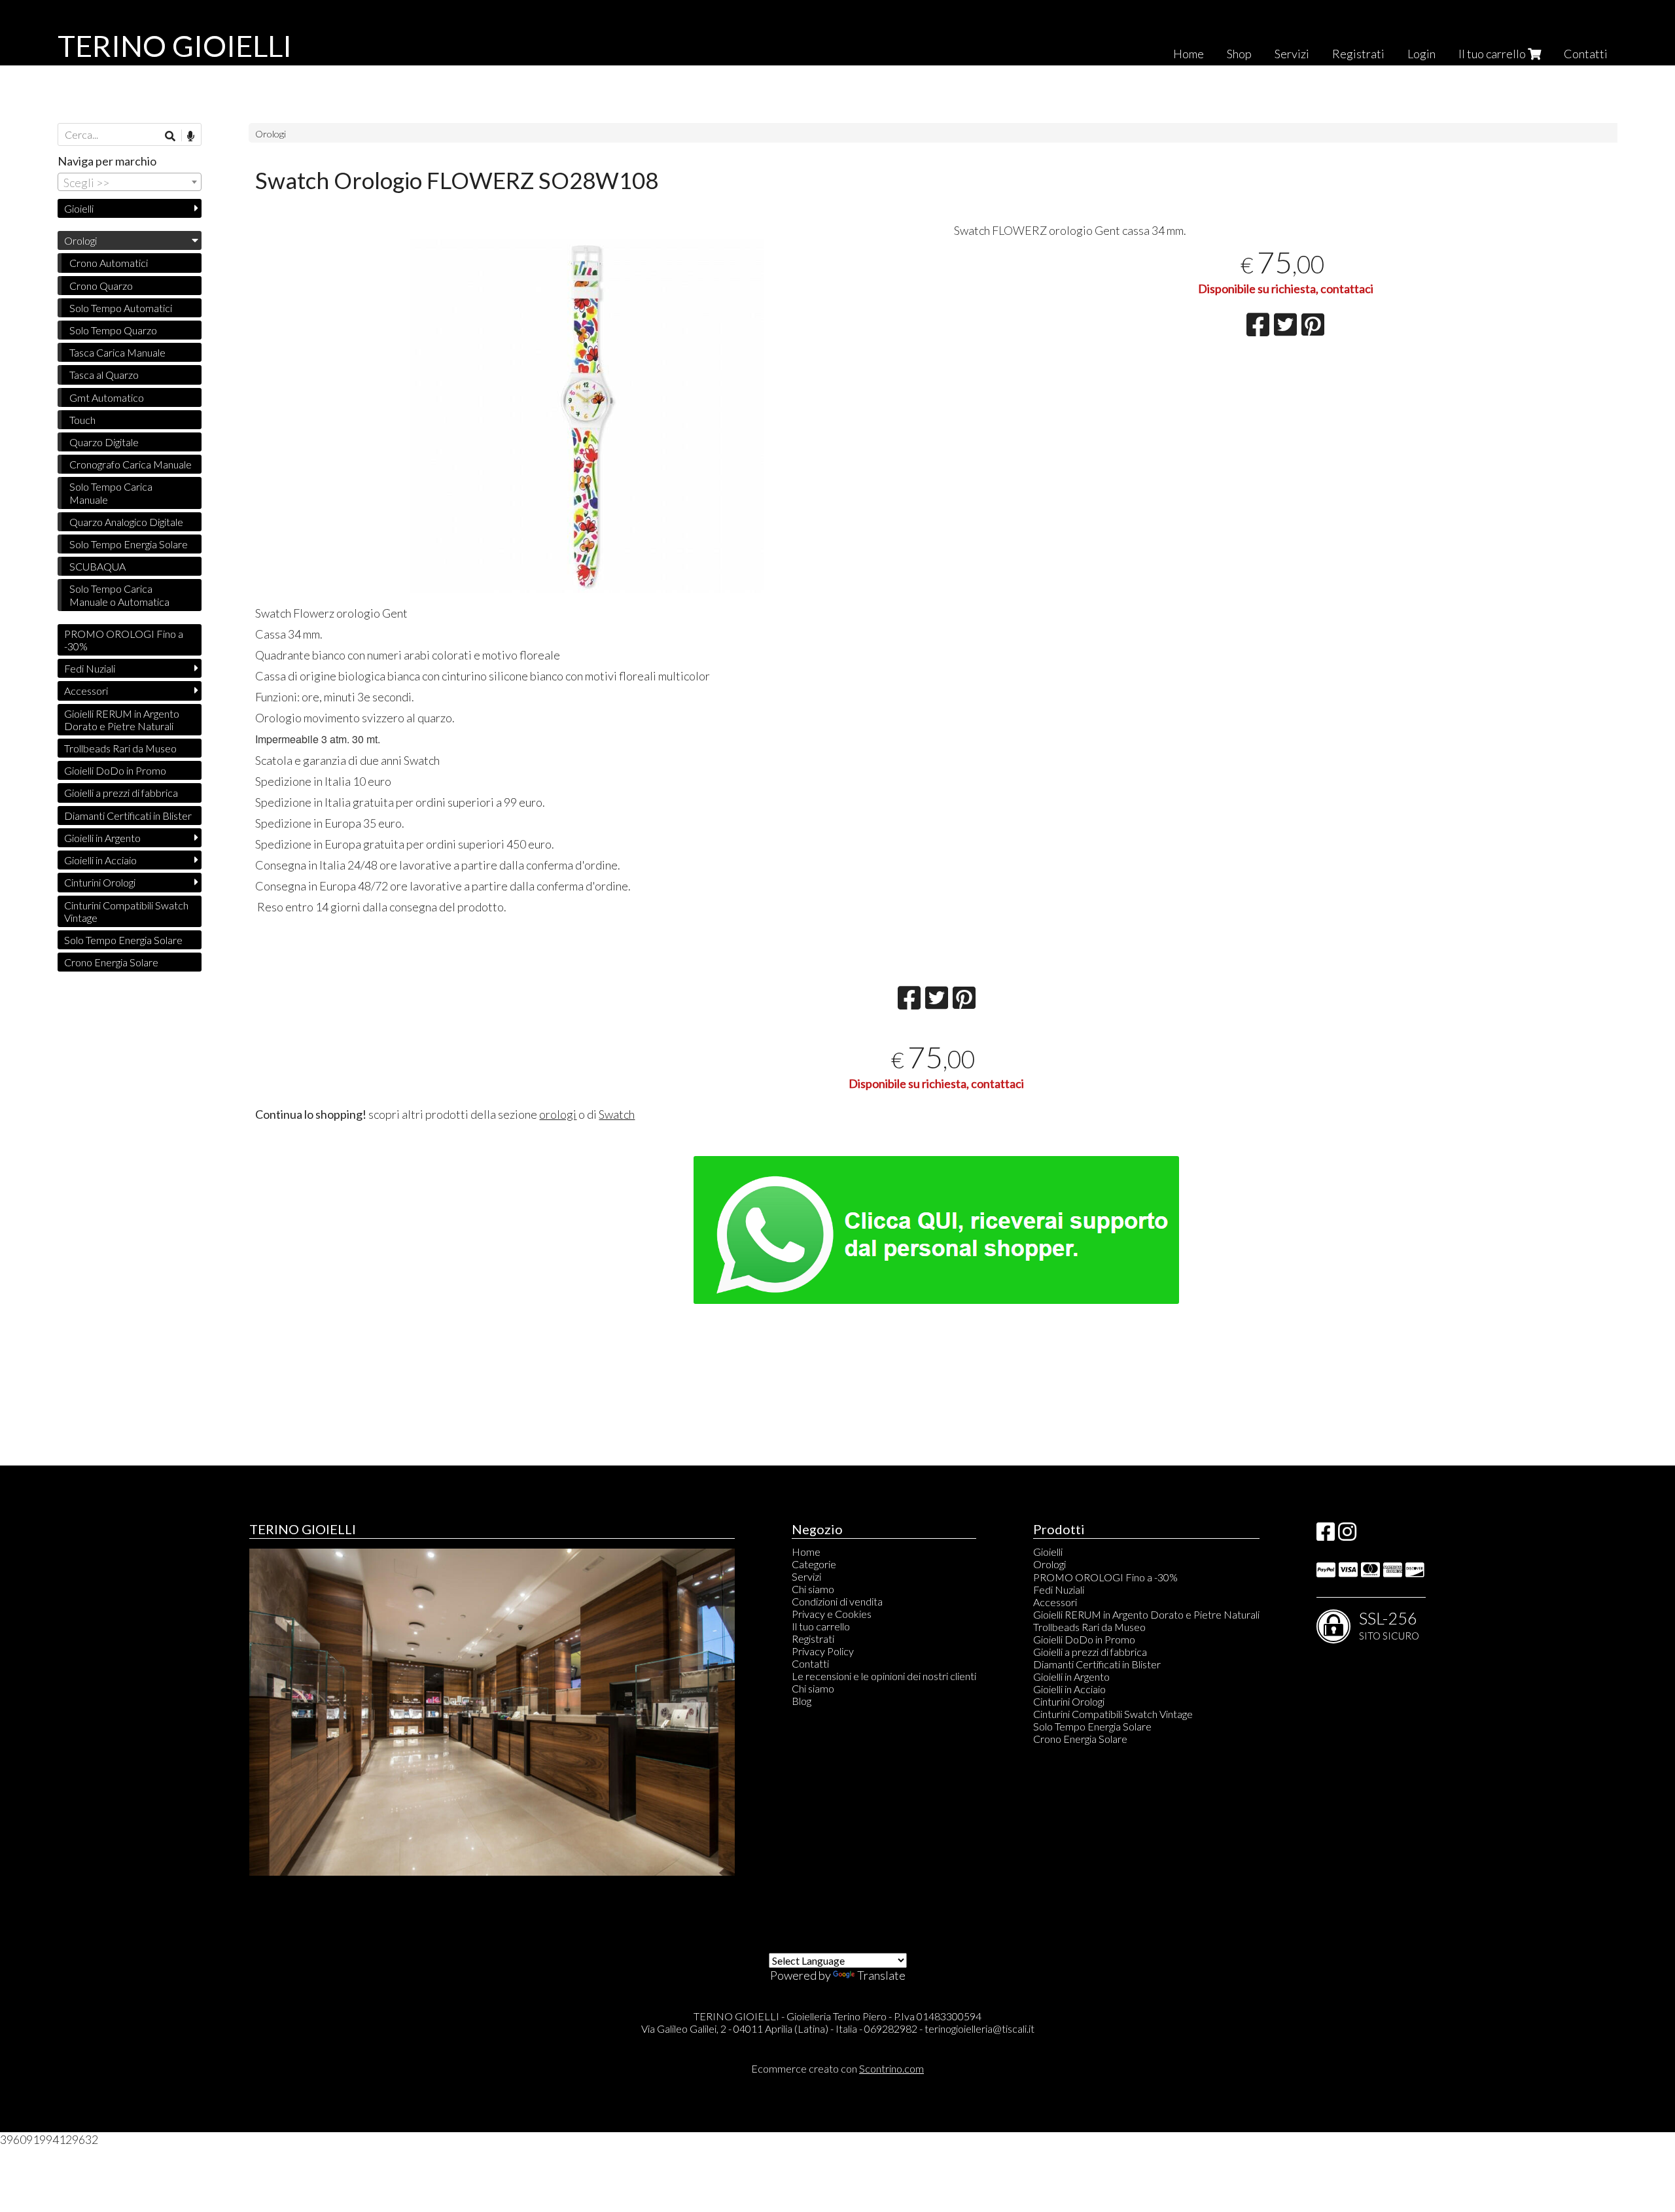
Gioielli (79, 208)
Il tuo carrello (1493, 54)
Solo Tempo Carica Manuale (111, 493)
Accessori (86, 691)
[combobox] (130, 182)
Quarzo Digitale (104, 442)
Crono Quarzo (101, 286)
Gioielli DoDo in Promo (115, 770)
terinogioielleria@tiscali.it (979, 2028)
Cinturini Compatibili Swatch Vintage (126, 911)
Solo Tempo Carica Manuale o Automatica (119, 595)
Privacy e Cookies (832, 1614)
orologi (558, 1114)
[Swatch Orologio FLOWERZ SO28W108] (587, 416)
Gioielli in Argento (102, 838)
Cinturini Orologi (100, 882)
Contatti (1586, 54)
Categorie (814, 1564)
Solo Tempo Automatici (121, 308)
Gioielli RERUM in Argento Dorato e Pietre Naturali (122, 720)
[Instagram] (1347, 1535)
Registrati (1358, 54)
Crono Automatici (109, 263)
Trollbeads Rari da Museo (120, 748)
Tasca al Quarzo (104, 375)
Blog (802, 1701)
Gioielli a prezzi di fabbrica (121, 793)
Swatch (617, 1114)
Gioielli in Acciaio (100, 860)
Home (1189, 54)
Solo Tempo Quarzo (113, 330)
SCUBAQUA (97, 566)
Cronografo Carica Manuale (131, 464)
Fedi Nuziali (90, 668)
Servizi (1292, 54)
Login (1421, 54)
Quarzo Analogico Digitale (126, 522)
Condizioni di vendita (837, 1601)
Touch (82, 420)
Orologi (271, 134)
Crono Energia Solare (111, 962)
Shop (1239, 54)
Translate (881, 1975)
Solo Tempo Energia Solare (129, 544)
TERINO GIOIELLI (175, 46)
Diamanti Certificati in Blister (128, 816)
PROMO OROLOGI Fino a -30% (124, 640)
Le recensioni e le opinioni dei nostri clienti (884, 1676)
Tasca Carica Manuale (117, 352)
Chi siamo (813, 1589)
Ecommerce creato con (837, 2068)
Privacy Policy (823, 1651)
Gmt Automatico (107, 397)
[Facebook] (1326, 1535)
